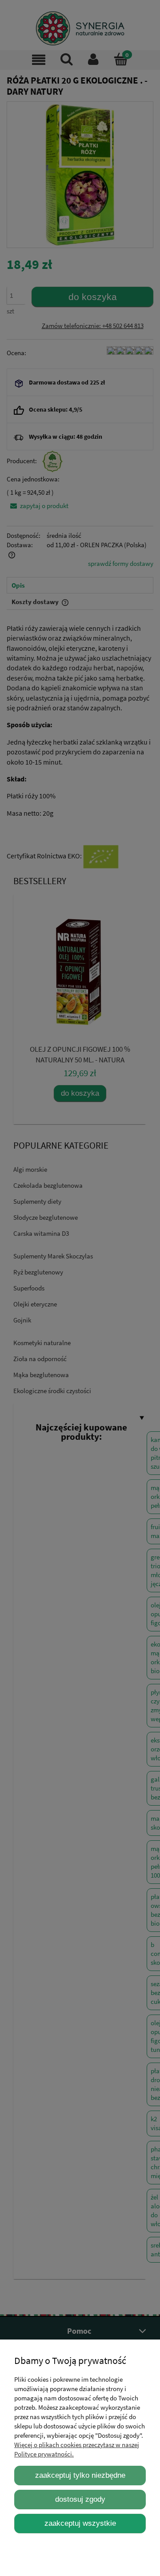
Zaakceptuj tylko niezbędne (80, 2475)
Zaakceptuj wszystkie (80, 2523)
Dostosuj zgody (80, 2499)
